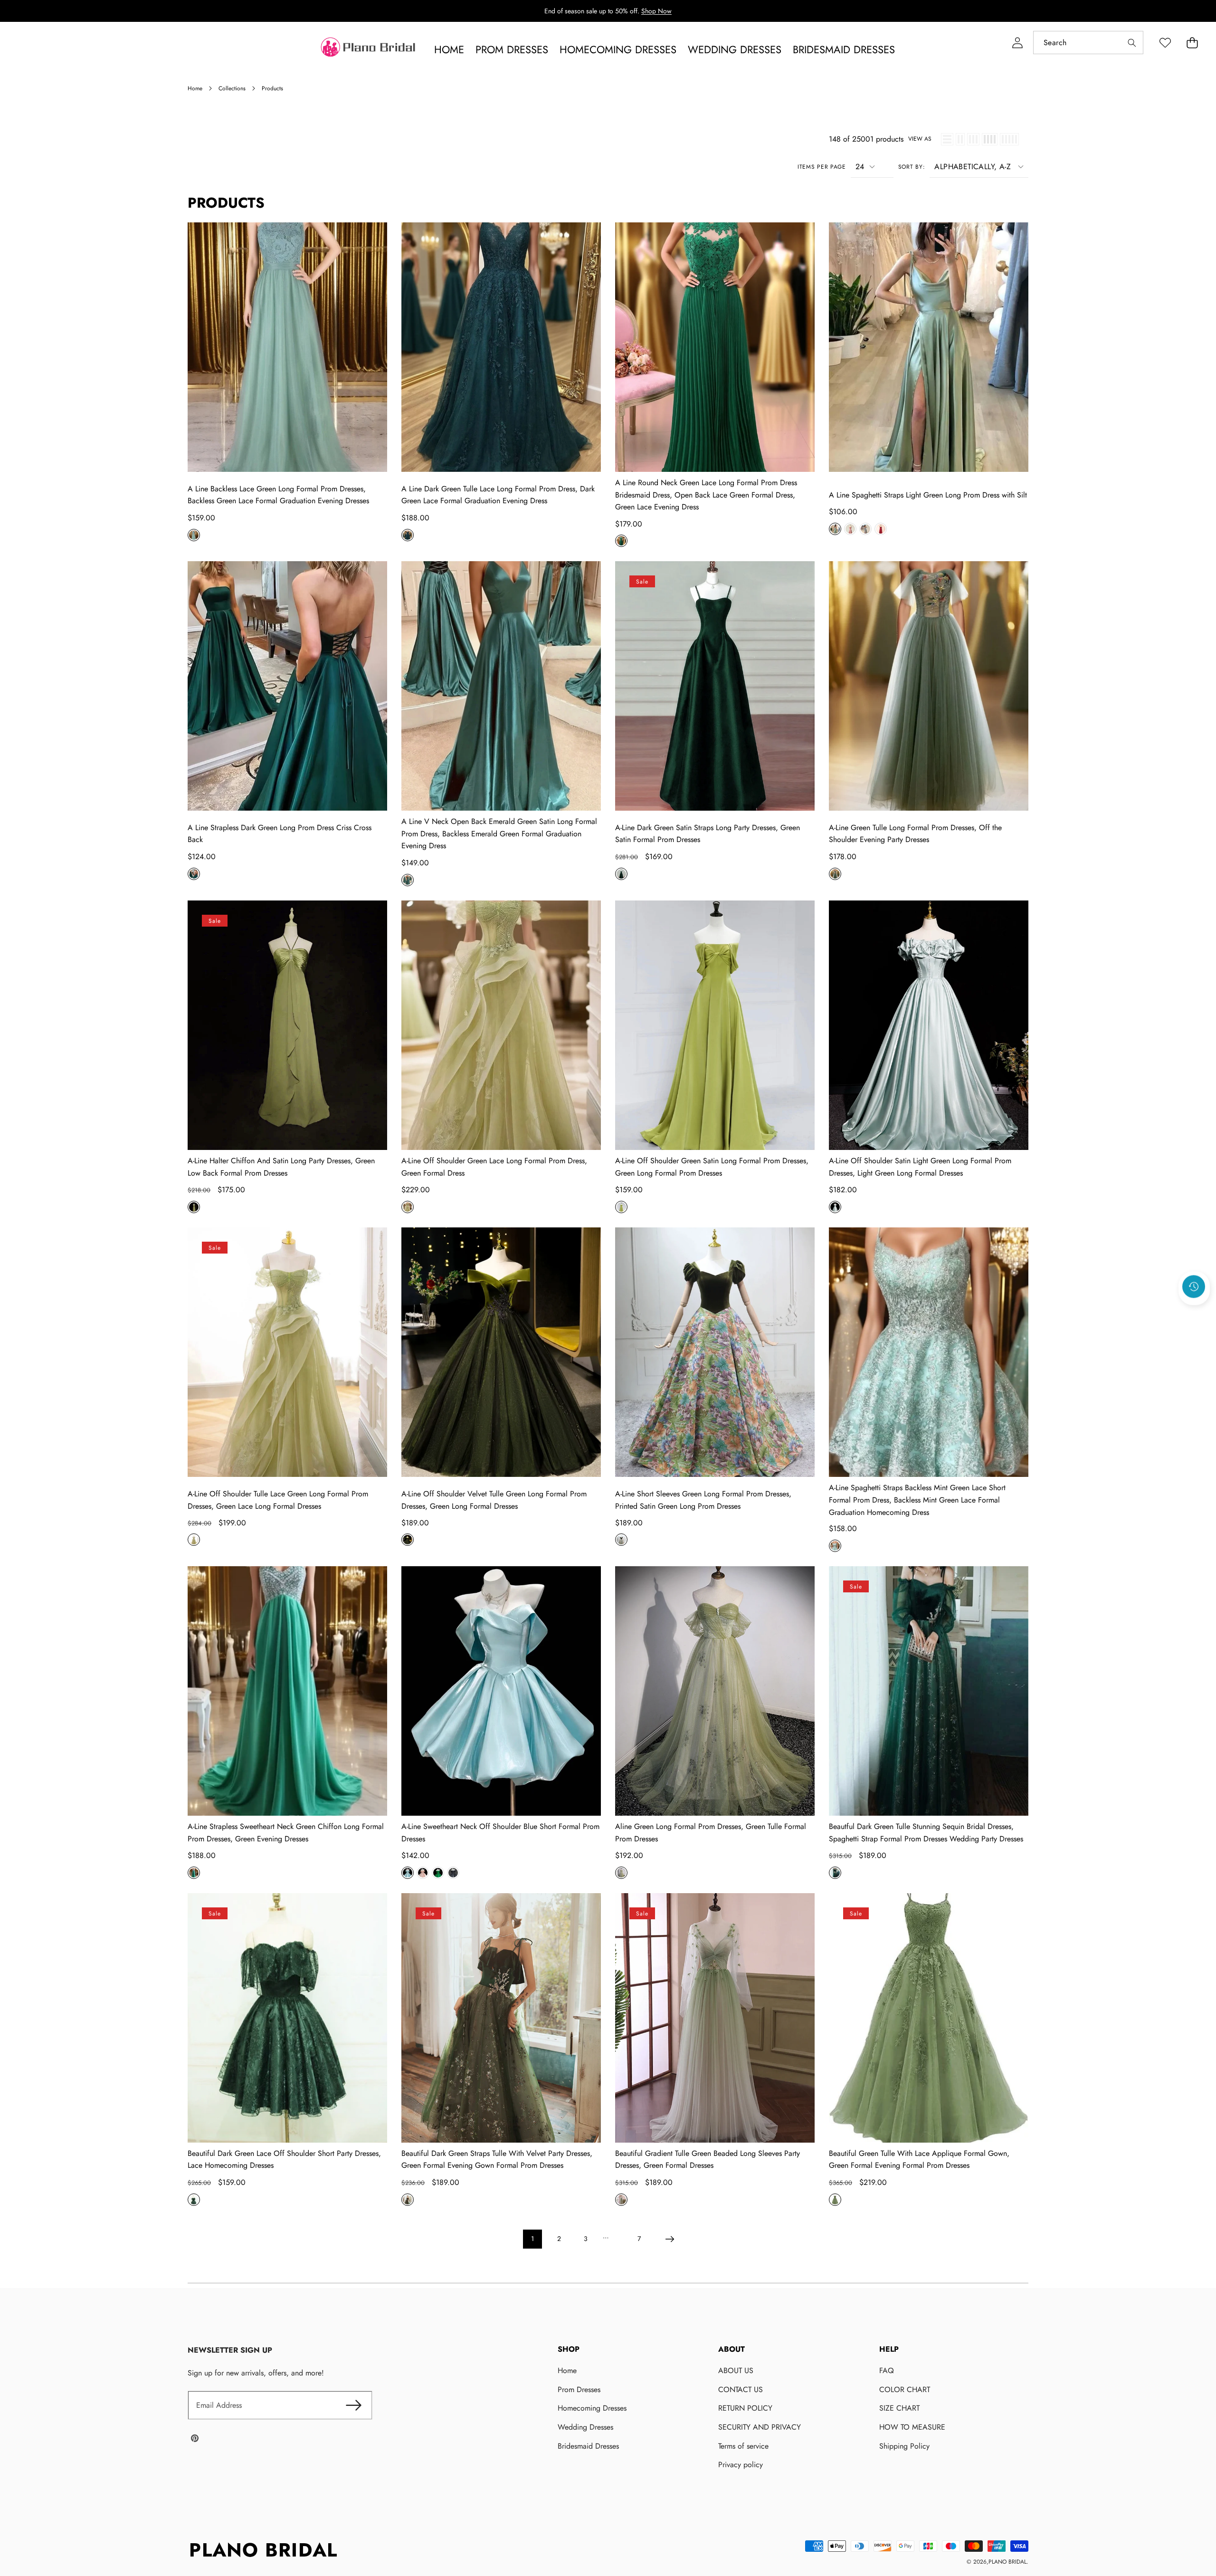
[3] (973, 139)
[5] (1009, 139)
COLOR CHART (905, 2389)
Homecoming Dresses (592, 2408)
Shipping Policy (904, 2446)
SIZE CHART (899, 2408)
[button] (1192, 43)
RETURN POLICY (745, 2408)
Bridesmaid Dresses (588, 2446)
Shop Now (656, 11)
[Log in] (1017, 43)
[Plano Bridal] (369, 49)
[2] (960, 139)
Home (567, 2370)
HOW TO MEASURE (912, 2427)
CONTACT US (741, 2389)
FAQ (887, 2370)
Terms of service (743, 2446)
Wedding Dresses (585, 2427)
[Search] (1132, 43)
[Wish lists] (1165, 43)
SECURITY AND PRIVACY (760, 2427)
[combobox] (1088, 43)
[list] (947, 139)
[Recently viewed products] (1194, 1286)
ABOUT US (736, 2370)
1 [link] (532, 2239)
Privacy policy (741, 2465)
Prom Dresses (579, 2389)
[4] (990, 139)
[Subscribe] (354, 2405)
